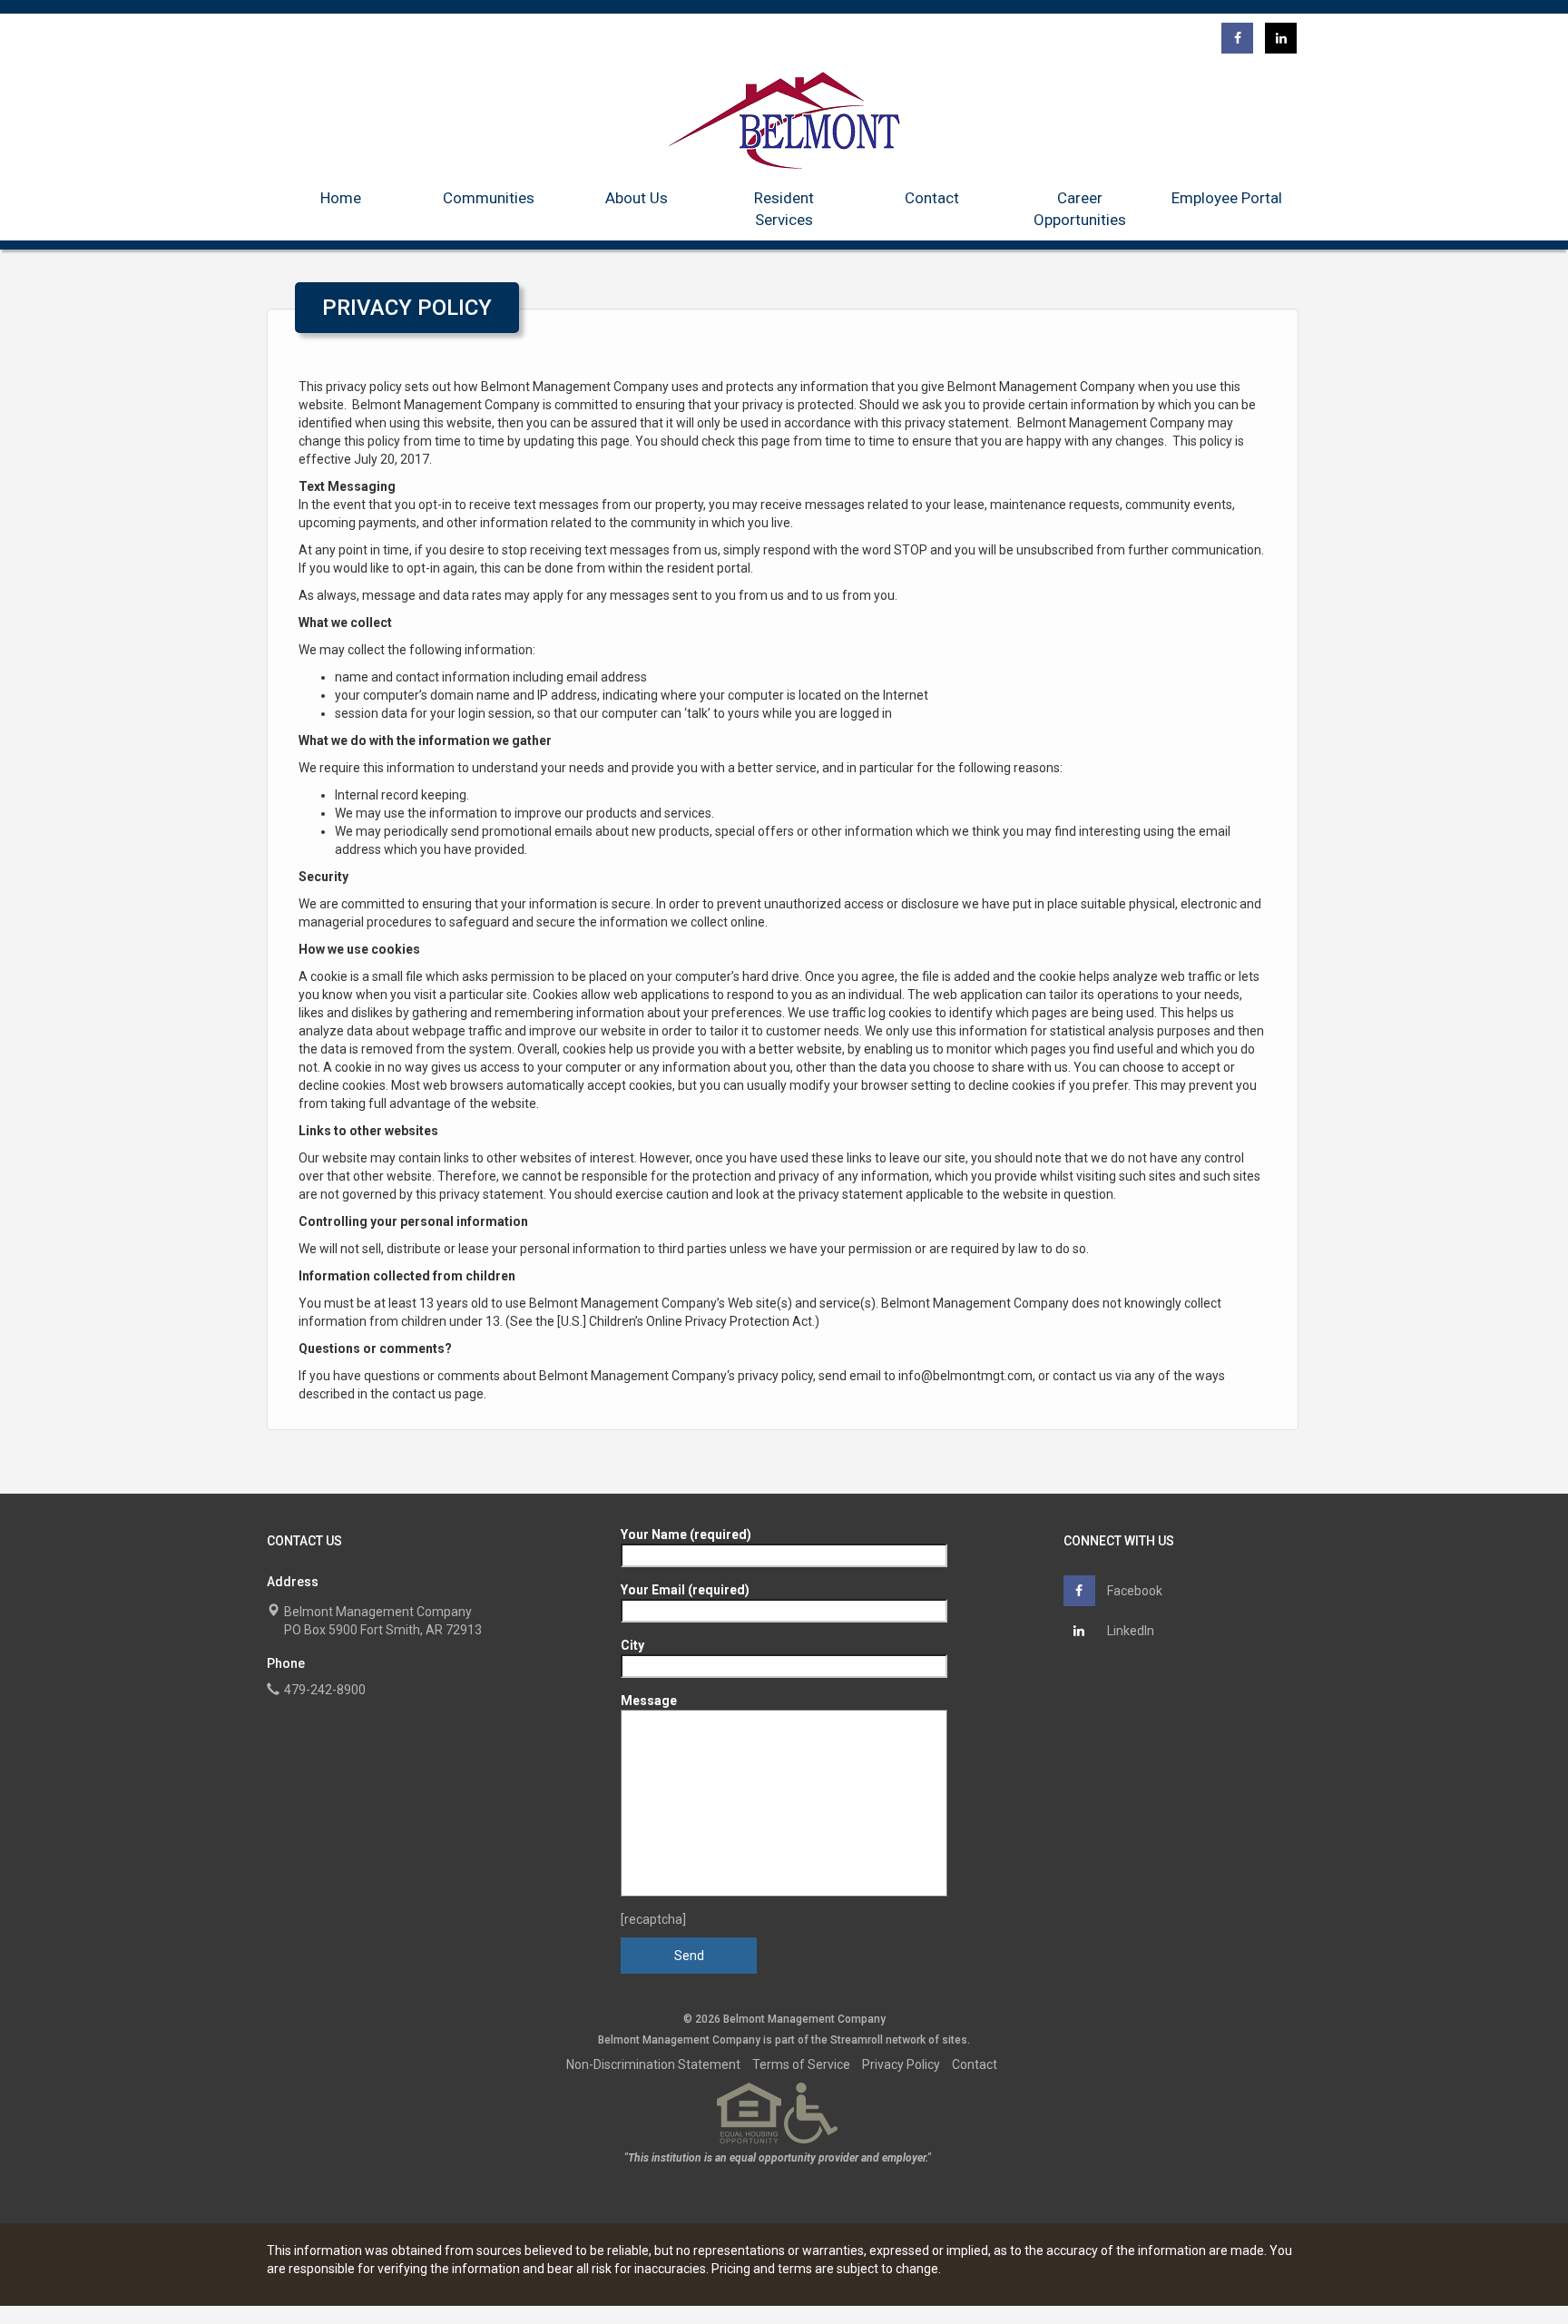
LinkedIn (1129, 1631)
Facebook (1133, 1591)
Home (341, 198)
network (906, 2040)
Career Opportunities (1080, 209)
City (632, 1645)
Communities (489, 198)
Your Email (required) (685, 1590)
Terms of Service (801, 2064)
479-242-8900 (325, 1690)
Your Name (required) (686, 1535)
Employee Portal (1227, 198)
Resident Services (784, 209)
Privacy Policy (901, 2064)
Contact (932, 198)
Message (649, 1701)
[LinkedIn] (1281, 38)
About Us (637, 198)
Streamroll (857, 2040)
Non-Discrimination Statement (653, 2064)
